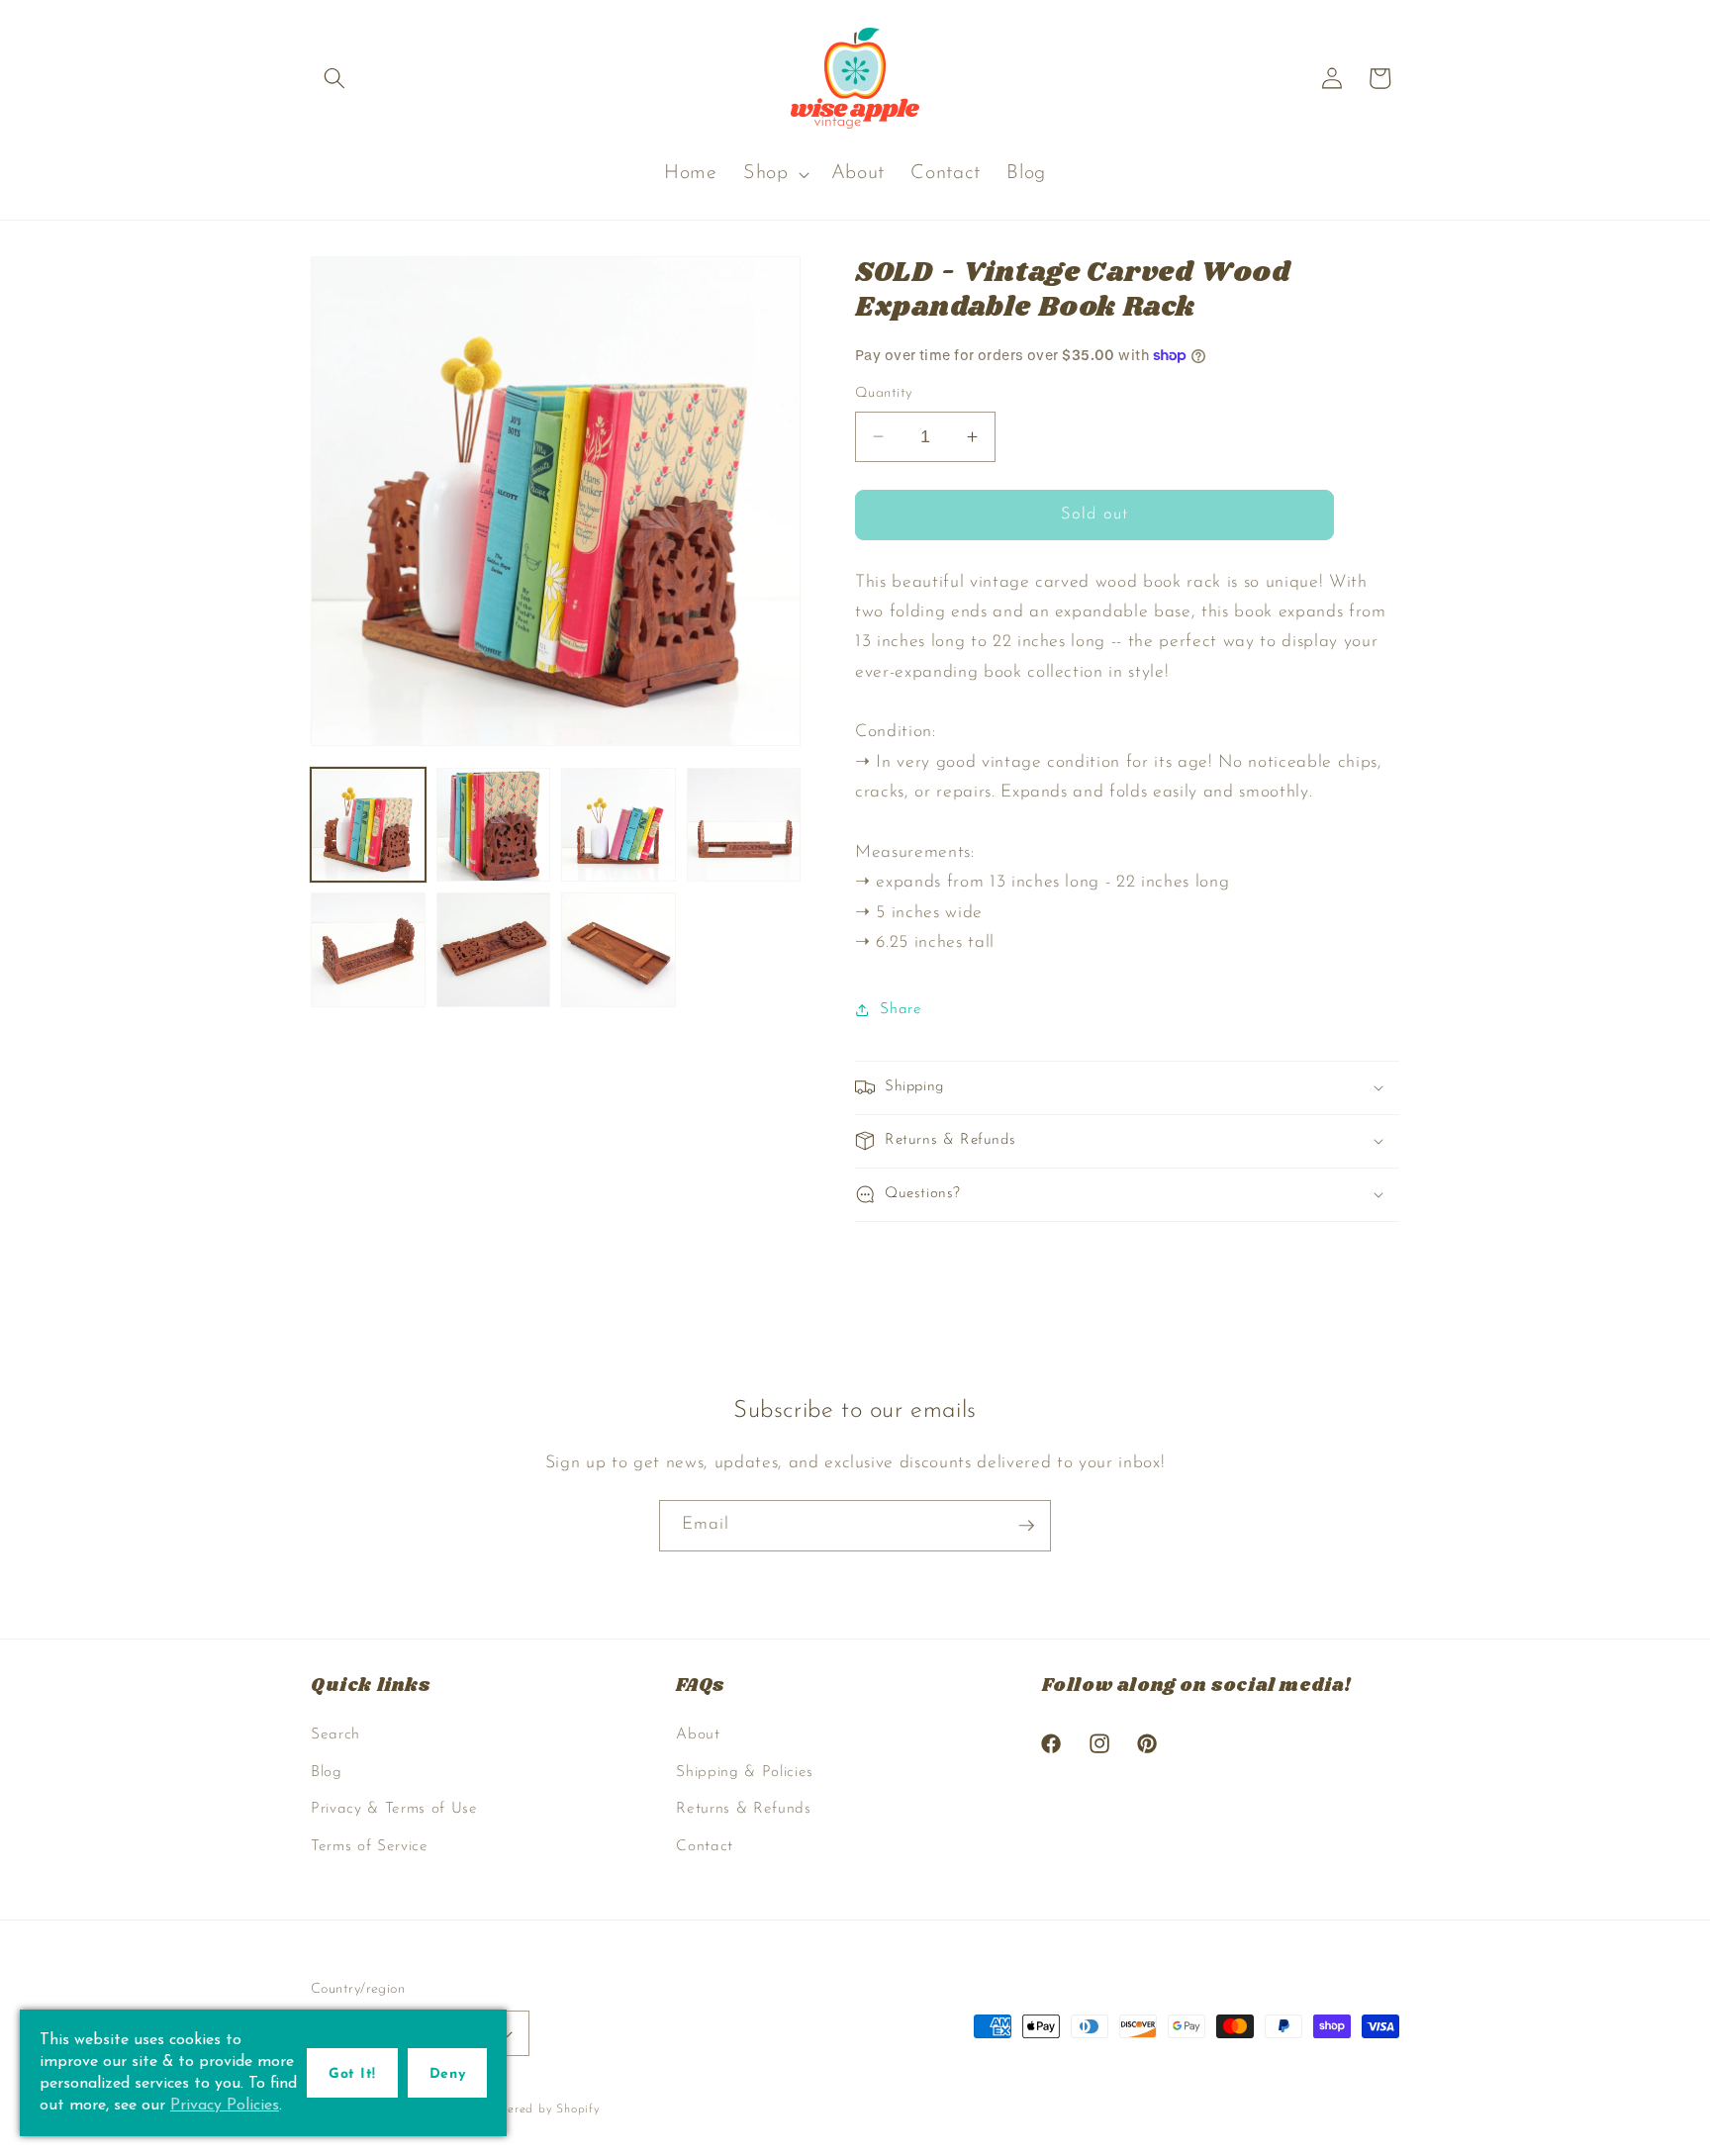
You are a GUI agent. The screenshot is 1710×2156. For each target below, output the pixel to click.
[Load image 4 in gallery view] (744, 825)
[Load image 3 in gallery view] (618, 825)
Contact (705, 1846)
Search (335, 1734)
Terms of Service (370, 1846)
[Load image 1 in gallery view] (368, 825)
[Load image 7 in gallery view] (618, 950)
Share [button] (901, 1009)
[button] (334, 78)
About (698, 1734)
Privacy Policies (225, 2106)
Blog (327, 1772)
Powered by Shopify (542, 2109)
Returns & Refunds (743, 1809)
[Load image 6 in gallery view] (494, 950)
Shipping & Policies (745, 1772)
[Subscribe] (1026, 1526)
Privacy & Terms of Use (394, 1809)
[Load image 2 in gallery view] (494, 825)
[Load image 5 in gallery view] (368, 950)
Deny (447, 2074)
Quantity (884, 393)
